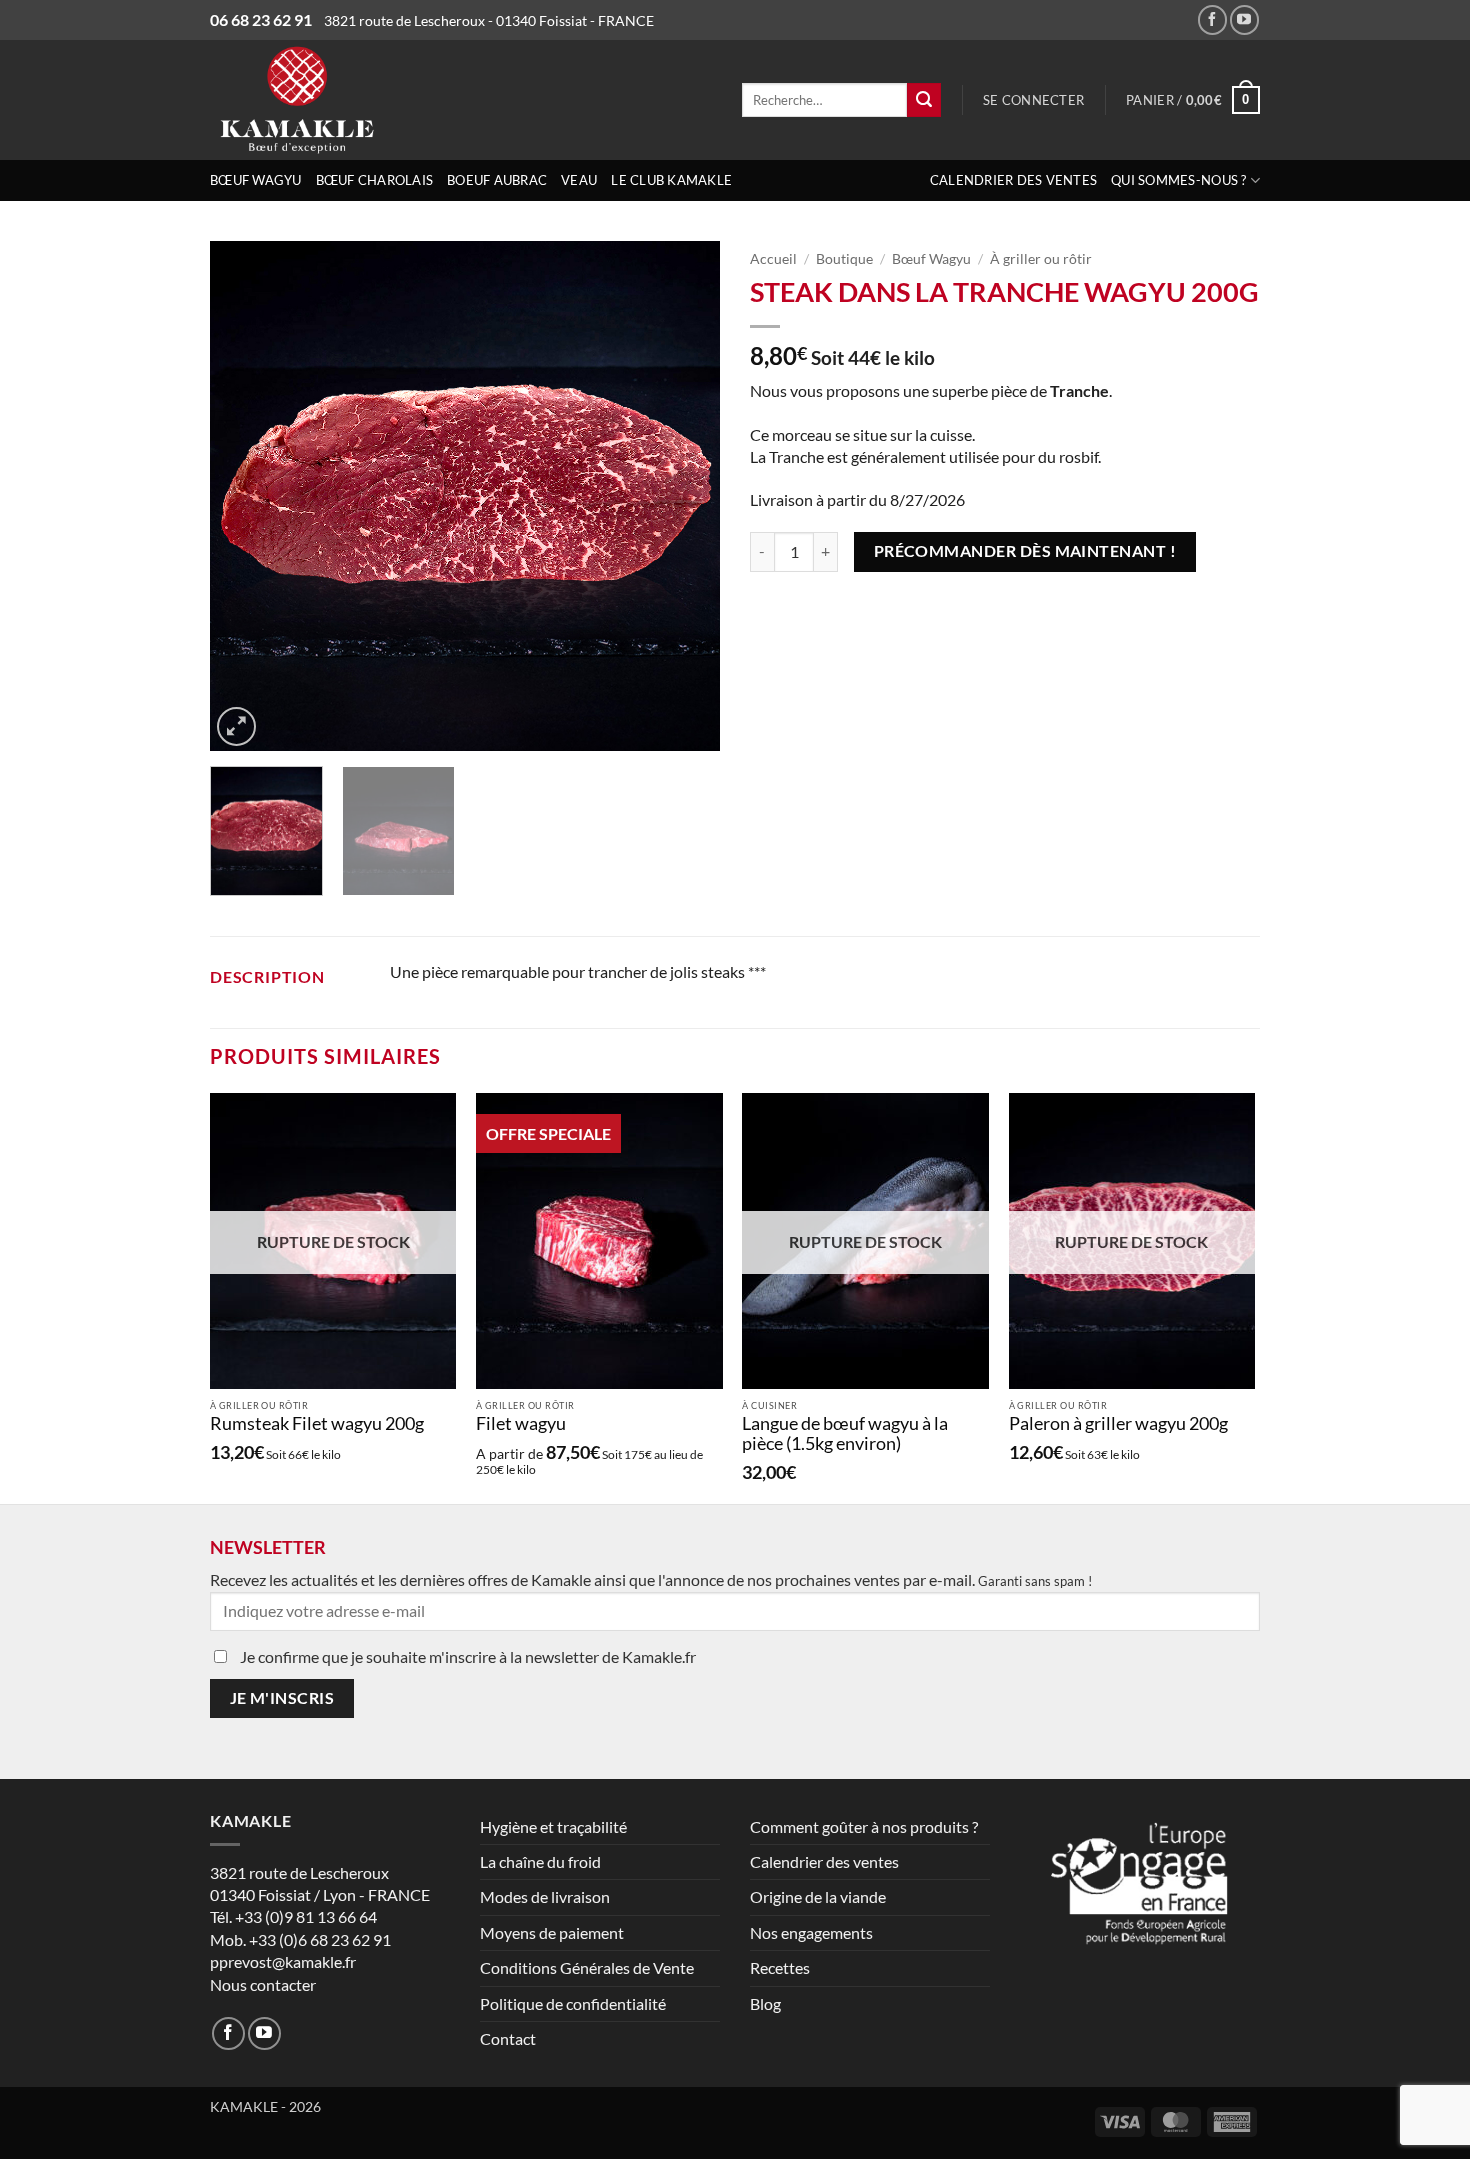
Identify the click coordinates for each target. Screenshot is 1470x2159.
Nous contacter (263, 1984)
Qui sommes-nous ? (1178, 180)
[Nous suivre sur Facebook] (1212, 19)
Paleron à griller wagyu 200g (1118, 1424)
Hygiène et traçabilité (553, 1826)
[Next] (685, 496)
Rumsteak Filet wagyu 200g (317, 1424)
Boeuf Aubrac (497, 180)
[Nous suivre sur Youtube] (1244, 19)
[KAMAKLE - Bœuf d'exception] (374, 100)
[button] (1033, 100)
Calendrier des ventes (1013, 180)
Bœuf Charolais (375, 180)
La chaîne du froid (540, 1861)
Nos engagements (811, 1932)
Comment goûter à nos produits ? (864, 1826)
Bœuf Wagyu (256, 180)
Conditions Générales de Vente (587, 1967)
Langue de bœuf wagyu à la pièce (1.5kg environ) (845, 1434)
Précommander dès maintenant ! (1025, 551)
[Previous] (245, 496)
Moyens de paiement (552, 1932)
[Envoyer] (924, 100)
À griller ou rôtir (1041, 259)
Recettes (780, 1967)
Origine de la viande (818, 1896)
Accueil (773, 259)
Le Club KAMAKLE (671, 180)
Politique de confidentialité (573, 2003)
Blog (765, 2003)
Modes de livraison (545, 1896)
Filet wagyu (521, 1424)
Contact (508, 2038)
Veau (579, 180)
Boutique (844, 259)
